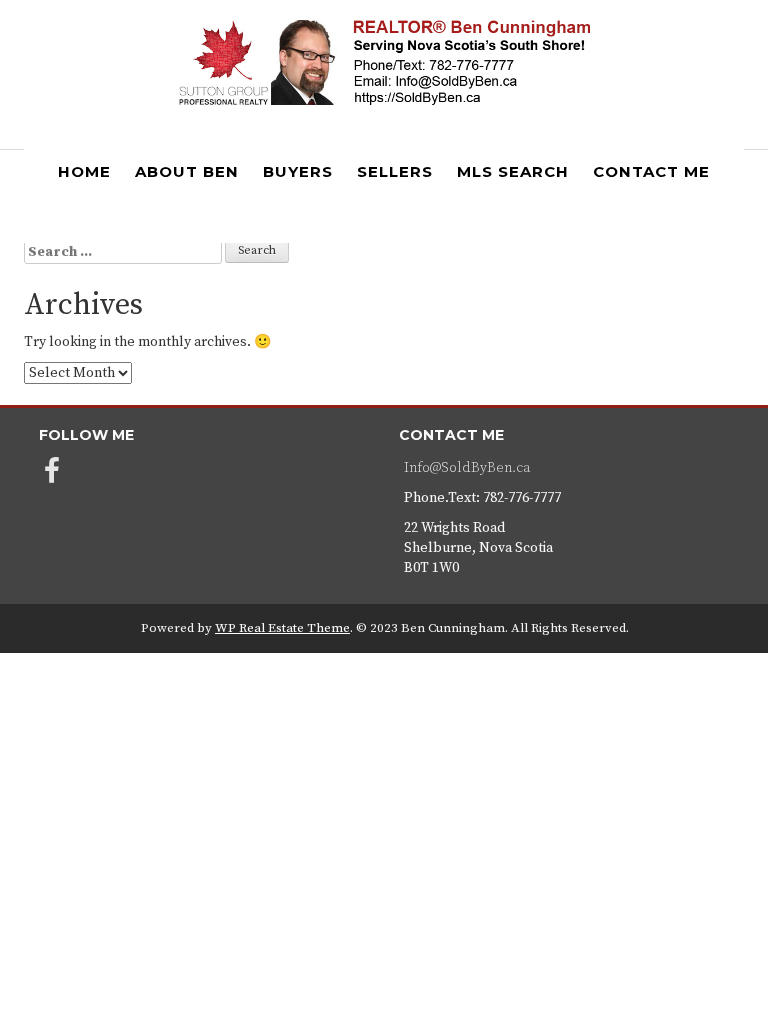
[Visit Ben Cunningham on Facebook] (52, 477)
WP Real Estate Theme (282, 628)
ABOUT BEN (187, 171)
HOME (84, 171)
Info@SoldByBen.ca (467, 468)
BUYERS (298, 171)
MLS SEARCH (513, 171)
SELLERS (395, 171)
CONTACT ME (651, 171)
